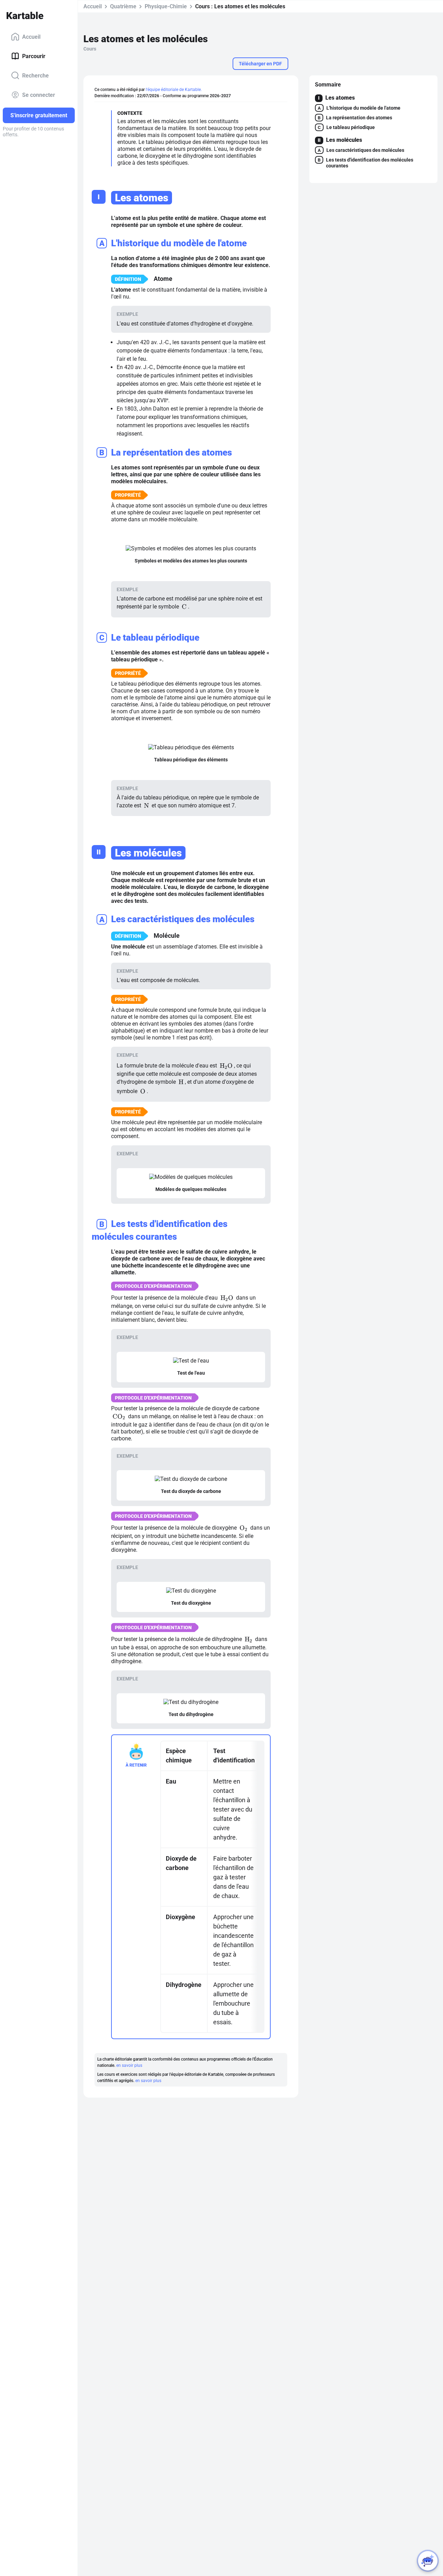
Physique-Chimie (166, 6)
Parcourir (34, 56)
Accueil (31, 36)
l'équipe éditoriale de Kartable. (174, 90)
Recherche (35, 75)
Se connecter (39, 95)
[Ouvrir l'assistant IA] (428, 2561)
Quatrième (123, 6)
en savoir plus (129, 2065)
